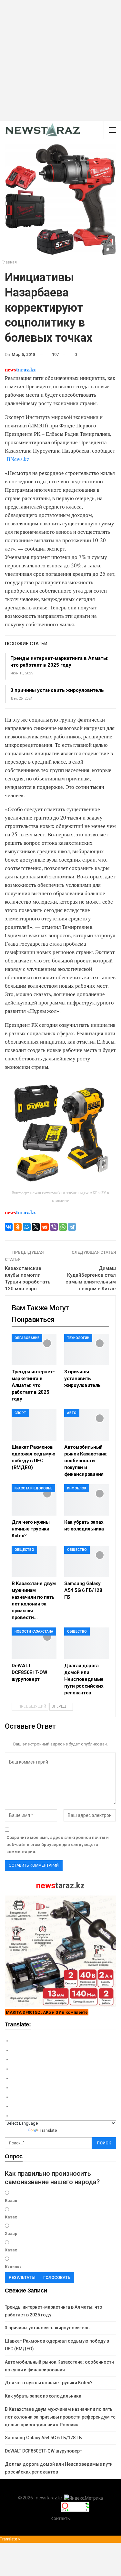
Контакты (61, 2518)
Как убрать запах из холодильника (43, 2396)
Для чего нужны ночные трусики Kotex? (49, 2383)
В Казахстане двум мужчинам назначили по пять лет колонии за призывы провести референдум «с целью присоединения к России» (60, 2417)
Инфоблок (77, 1488)
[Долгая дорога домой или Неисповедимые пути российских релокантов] (87, 1643)
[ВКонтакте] (9, 1227)
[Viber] (54, 1227)
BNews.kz (18, 459)
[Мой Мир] (27, 1227)
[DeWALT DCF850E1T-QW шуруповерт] (34, 1643)
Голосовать (57, 2277)
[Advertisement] (60, 61)
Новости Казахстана (34, 1631)
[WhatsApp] (63, 1227)
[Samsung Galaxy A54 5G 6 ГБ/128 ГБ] (87, 1561)
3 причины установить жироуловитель (57, 690)
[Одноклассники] (18, 1227)
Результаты (22, 2277)
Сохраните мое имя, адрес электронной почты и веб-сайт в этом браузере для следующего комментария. (58, 1845)
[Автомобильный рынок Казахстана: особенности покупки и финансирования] (87, 1425)
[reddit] (45, 1227)
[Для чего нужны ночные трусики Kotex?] (34, 1500)
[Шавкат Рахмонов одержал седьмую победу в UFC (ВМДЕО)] (34, 1425)
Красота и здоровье (33, 1488)
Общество (24, 1550)
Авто (72, 1413)
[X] (36, 1227)
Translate (48, 2130)
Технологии (78, 1338)
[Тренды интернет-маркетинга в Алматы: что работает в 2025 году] (34, 1350)
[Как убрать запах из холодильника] (87, 1500)
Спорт (20, 1413)
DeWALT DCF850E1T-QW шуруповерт (43, 2451)
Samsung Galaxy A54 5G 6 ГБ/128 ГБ (43, 2438)
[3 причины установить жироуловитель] (87, 1350)
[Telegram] (72, 1227)
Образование (27, 1338)
